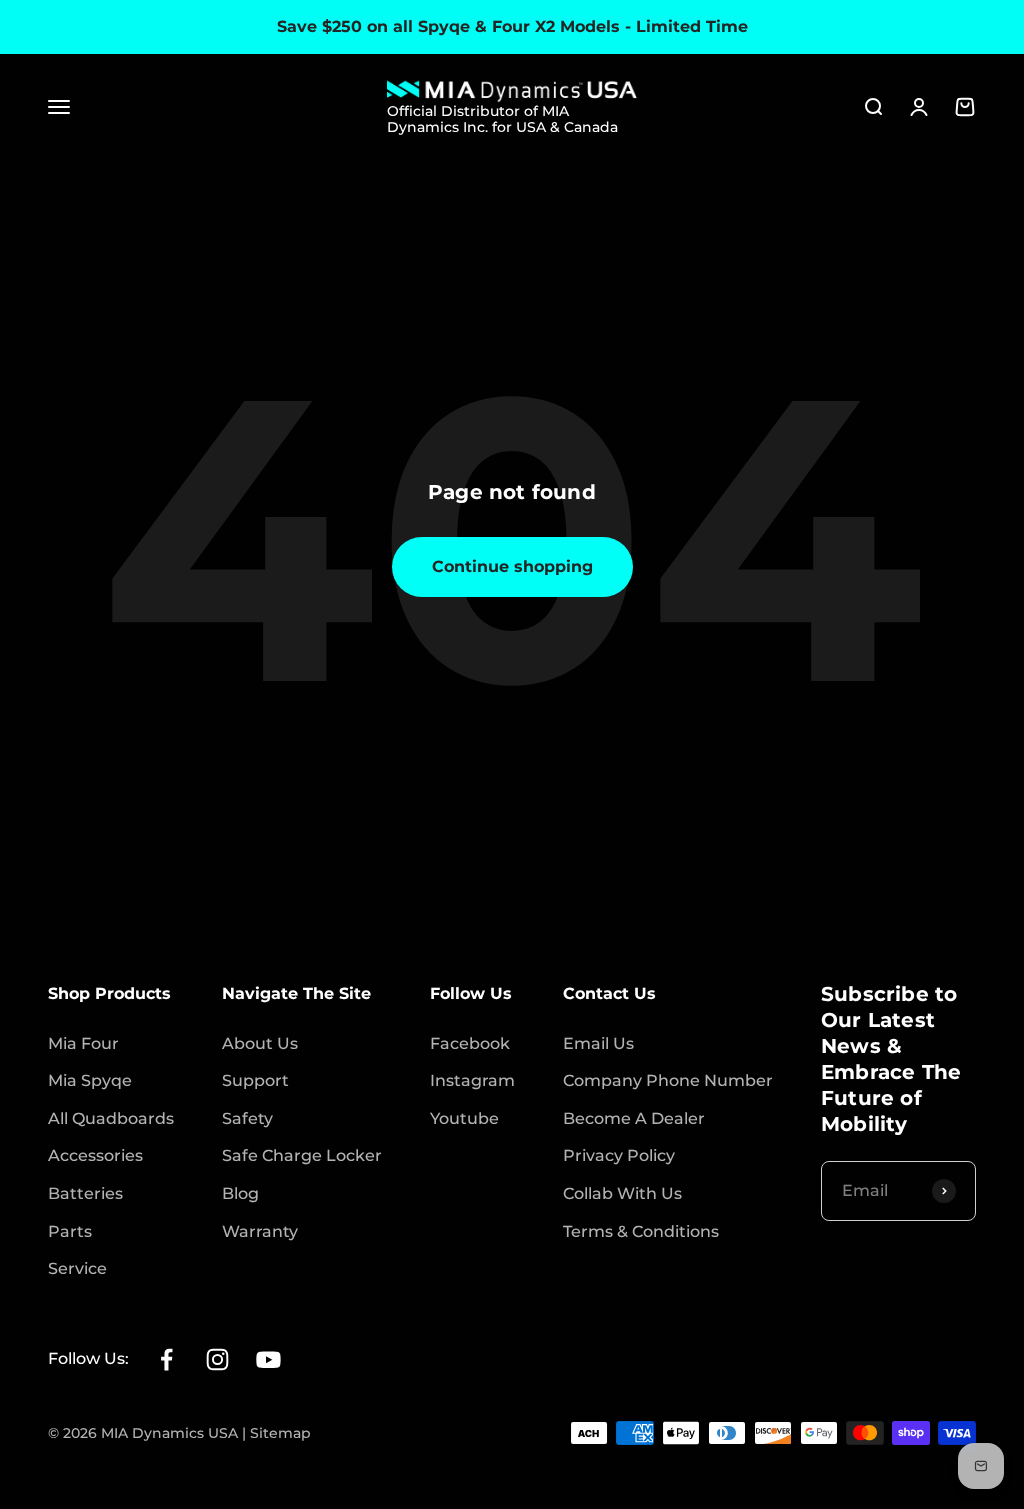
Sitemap (280, 1433)
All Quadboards (111, 1118)
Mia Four (83, 1043)
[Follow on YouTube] (268, 1359)
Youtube (464, 1118)
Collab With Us (622, 1193)
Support (255, 1080)
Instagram (472, 1080)
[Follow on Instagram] (217, 1359)
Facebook (470, 1043)
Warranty (260, 1231)
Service (77, 1268)
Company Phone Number (668, 1080)
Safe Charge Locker (302, 1155)
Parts (70, 1231)
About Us (260, 1043)
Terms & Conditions (641, 1231)
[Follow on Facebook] (166, 1359)
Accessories (95, 1155)
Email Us (598, 1043)
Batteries (85, 1193)
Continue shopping (512, 566)
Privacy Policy (619, 1155)
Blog (240, 1193)
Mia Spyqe (90, 1080)
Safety (247, 1118)
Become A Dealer (634, 1118)
